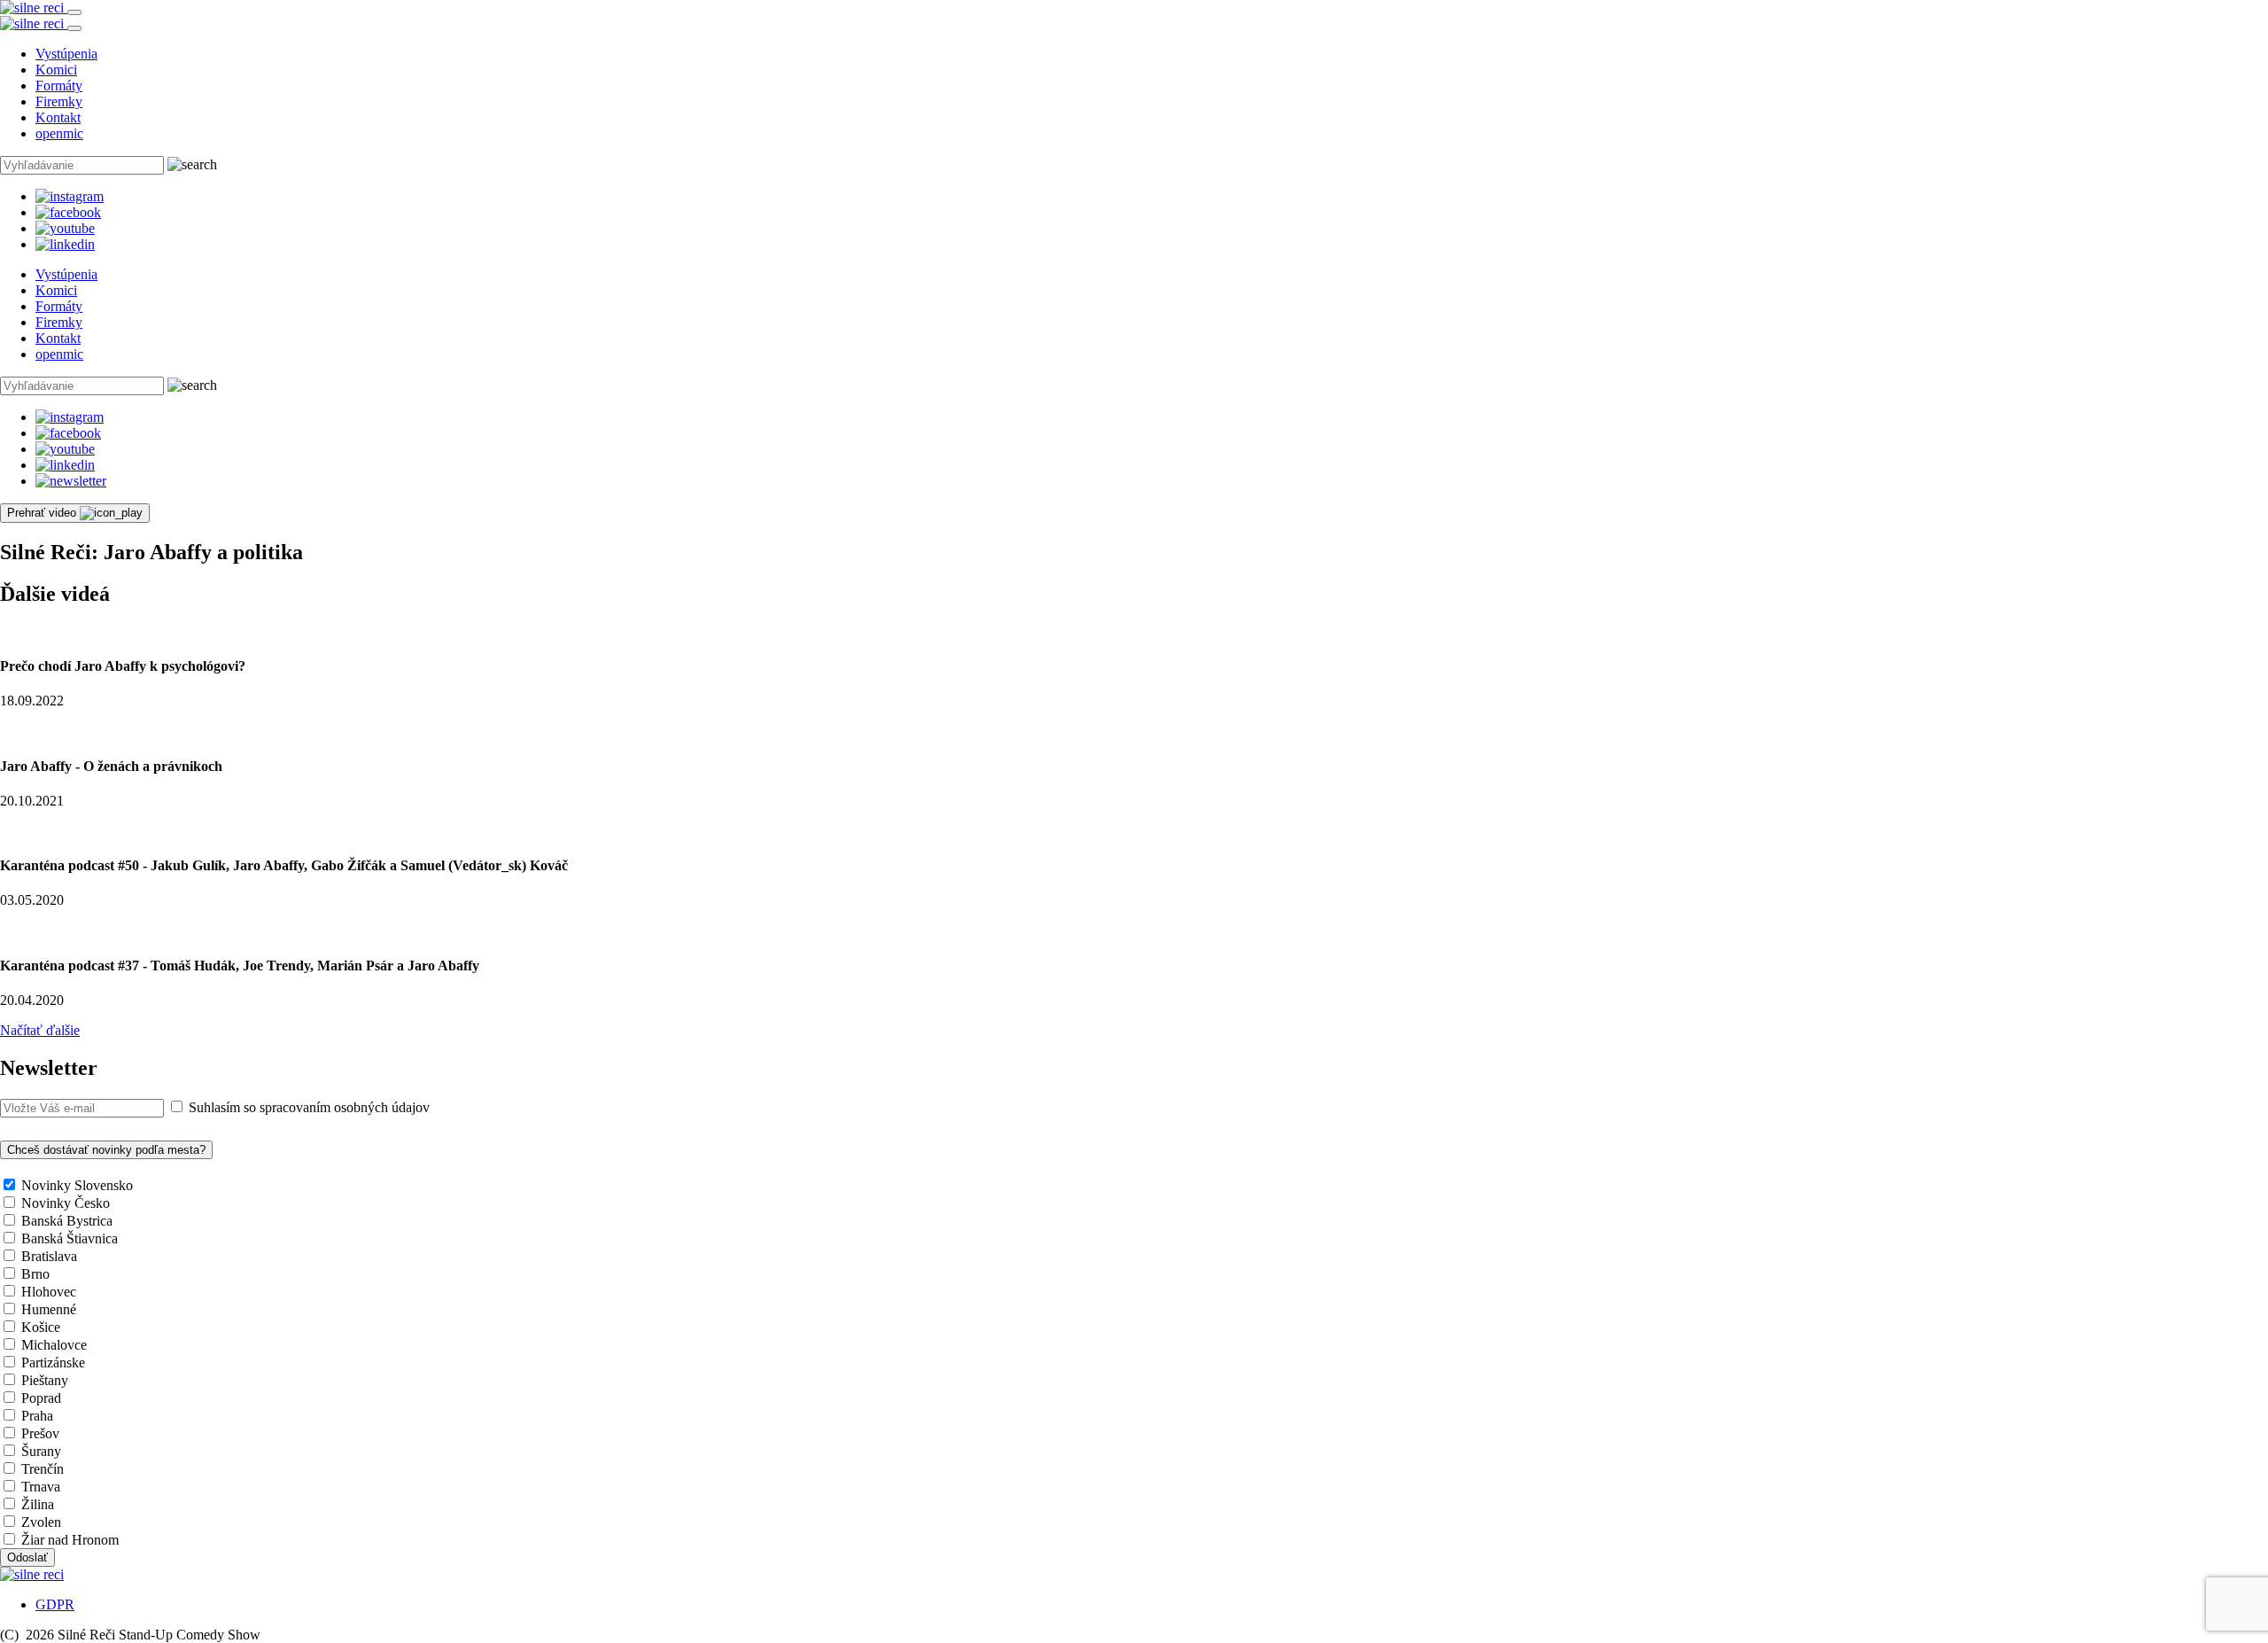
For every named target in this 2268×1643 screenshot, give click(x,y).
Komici (56, 70)
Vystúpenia (66, 54)
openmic (59, 133)
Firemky (59, 101)
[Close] (74, 28)
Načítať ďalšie (40, 1030)
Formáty (59, 86)
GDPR (55, 1604)
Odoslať (27, 1557)
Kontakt (58, 117)
